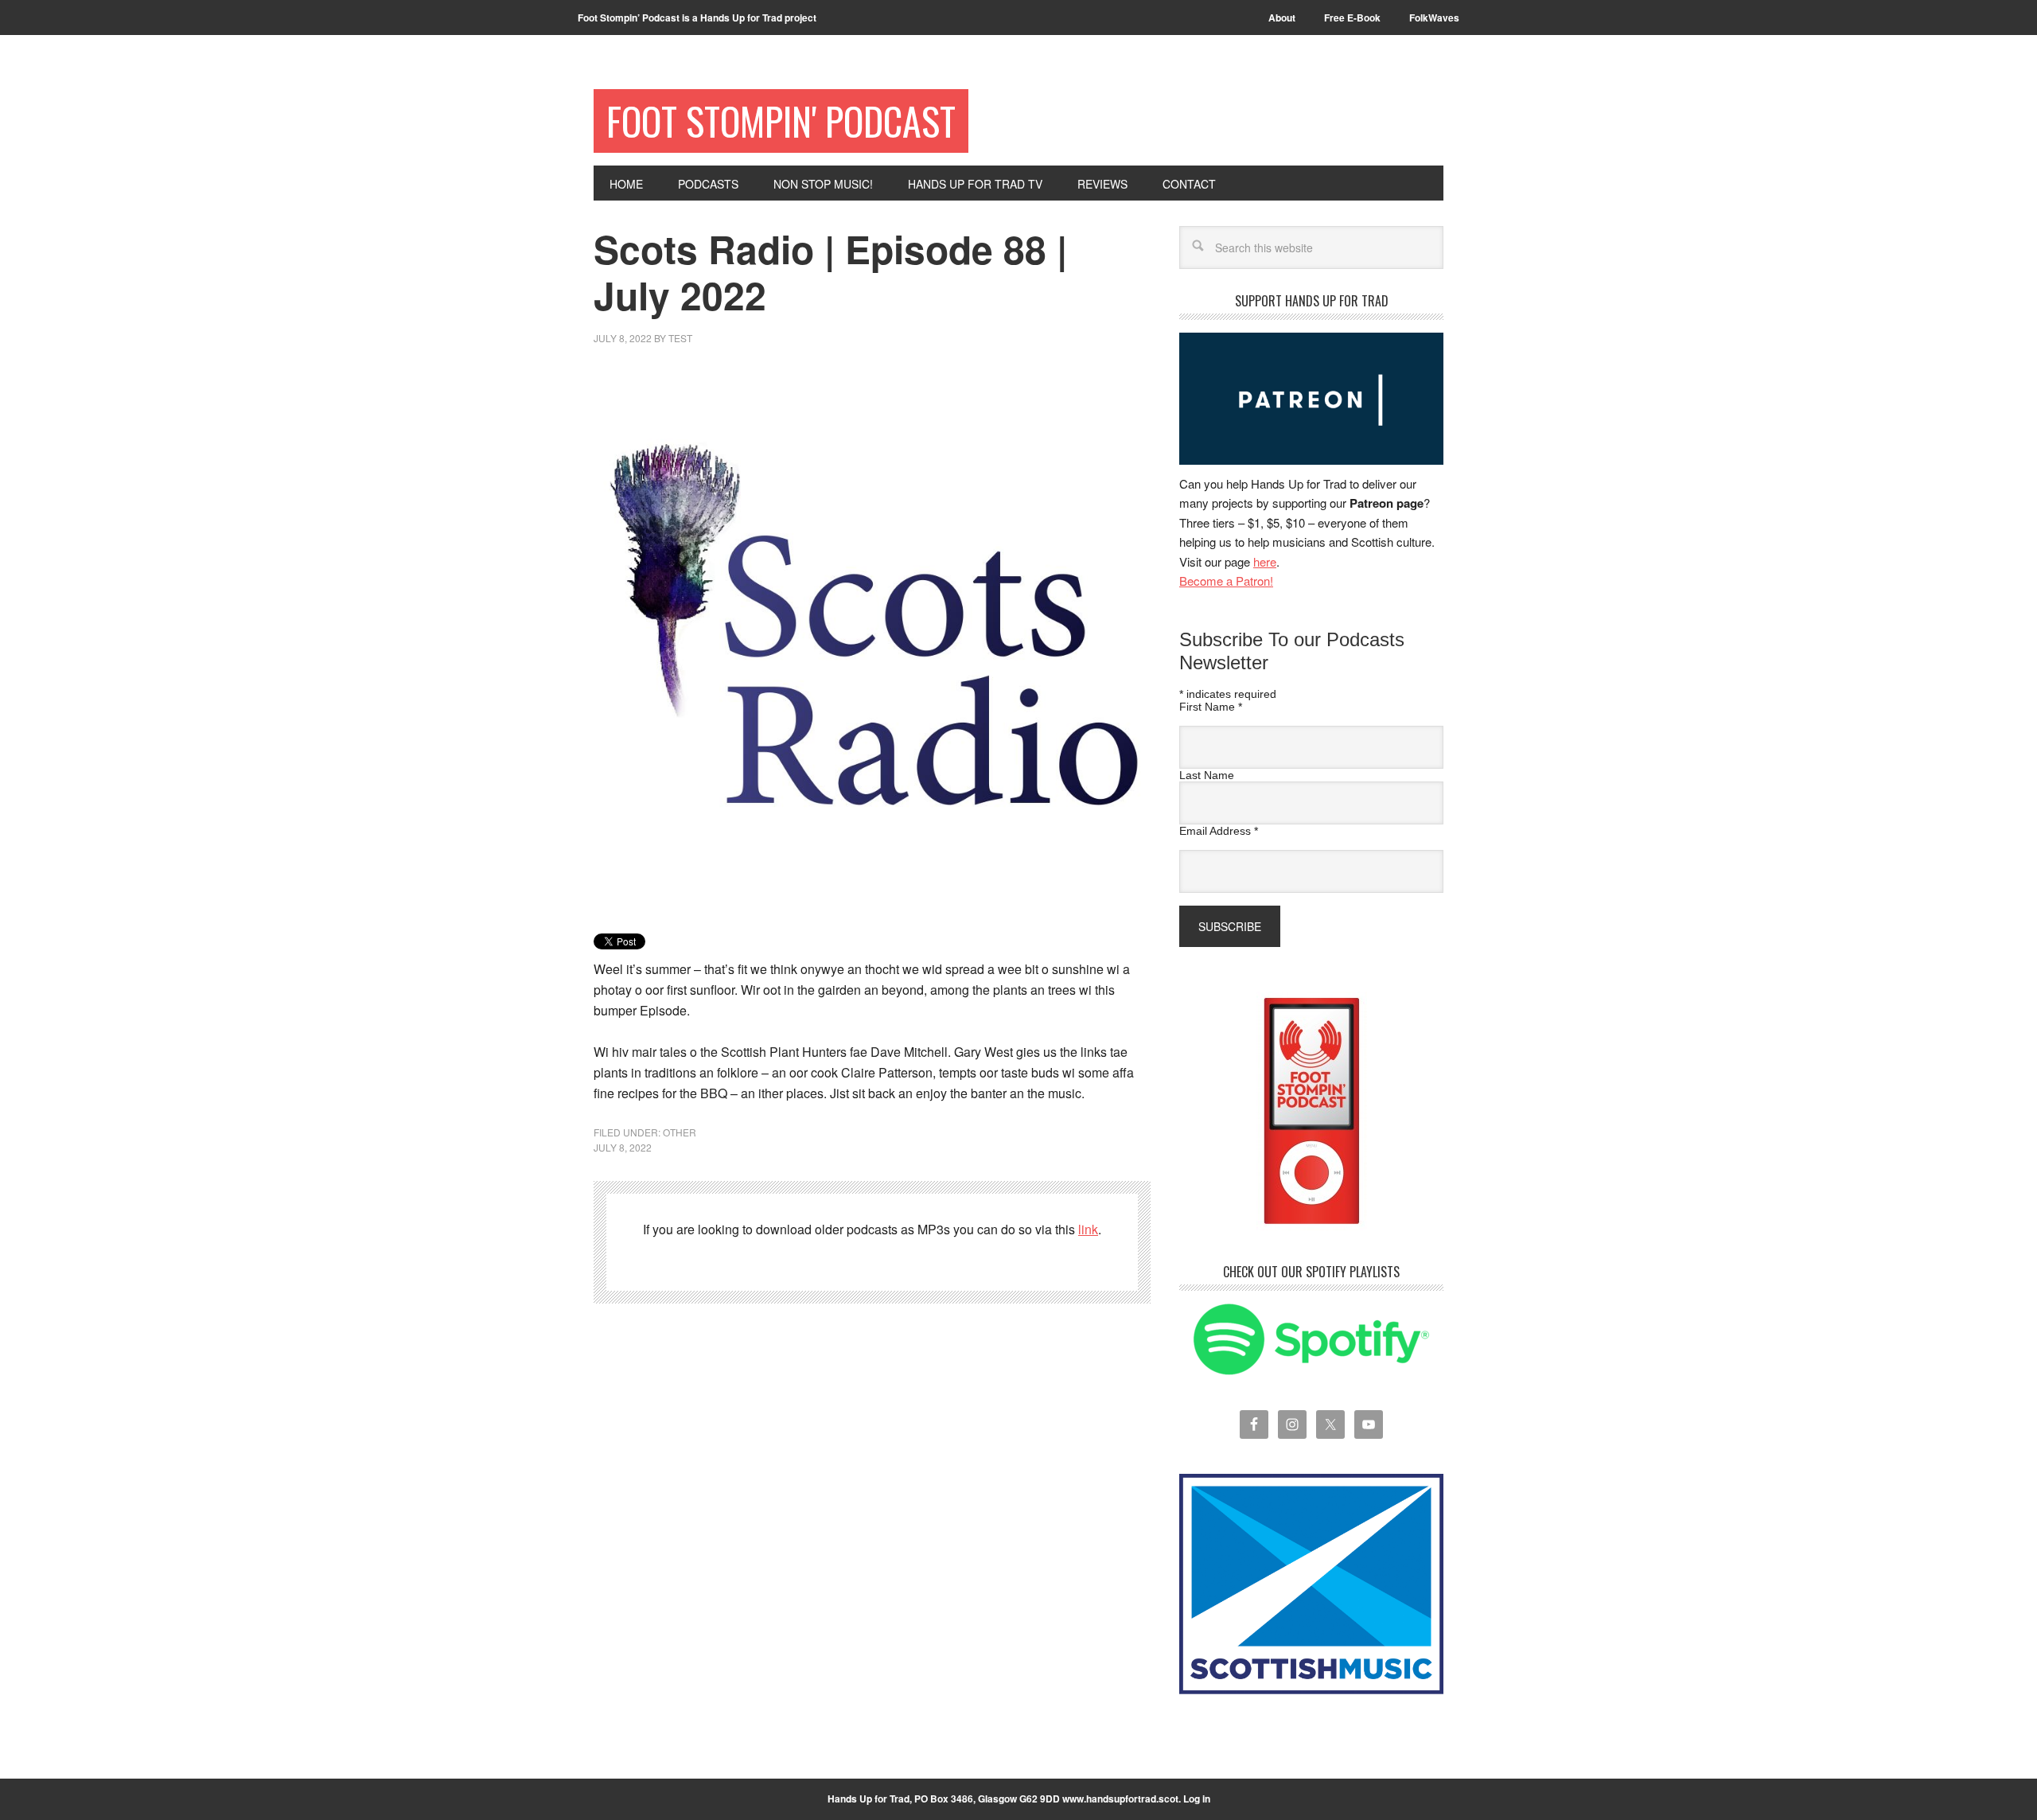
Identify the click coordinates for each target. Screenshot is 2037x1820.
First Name (1211, 707)
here (1265, 561)
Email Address (1219, 831)
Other (680, 1132)
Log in (1197, 1799)
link (1088, 1229)
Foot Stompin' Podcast (781, 121)
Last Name (1207, 775)
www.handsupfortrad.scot (1120, 1799)
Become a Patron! (1226, 581)
